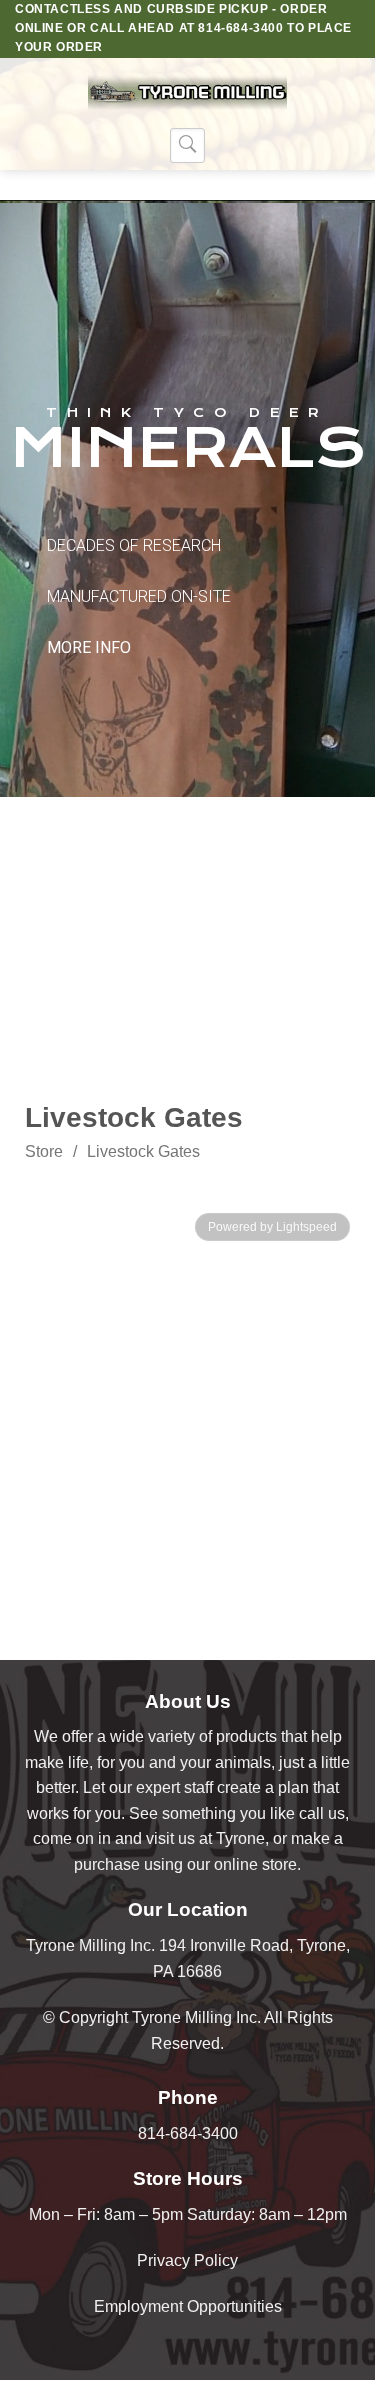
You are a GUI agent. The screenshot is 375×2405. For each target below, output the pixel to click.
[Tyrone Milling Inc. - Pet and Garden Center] (188, 92)
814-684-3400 (188, 2133)
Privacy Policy (187, 2260)
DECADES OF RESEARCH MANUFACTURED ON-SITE (139, 596)
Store (44, 1151)
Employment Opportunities (188, 2306)
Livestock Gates (143, 1151)
